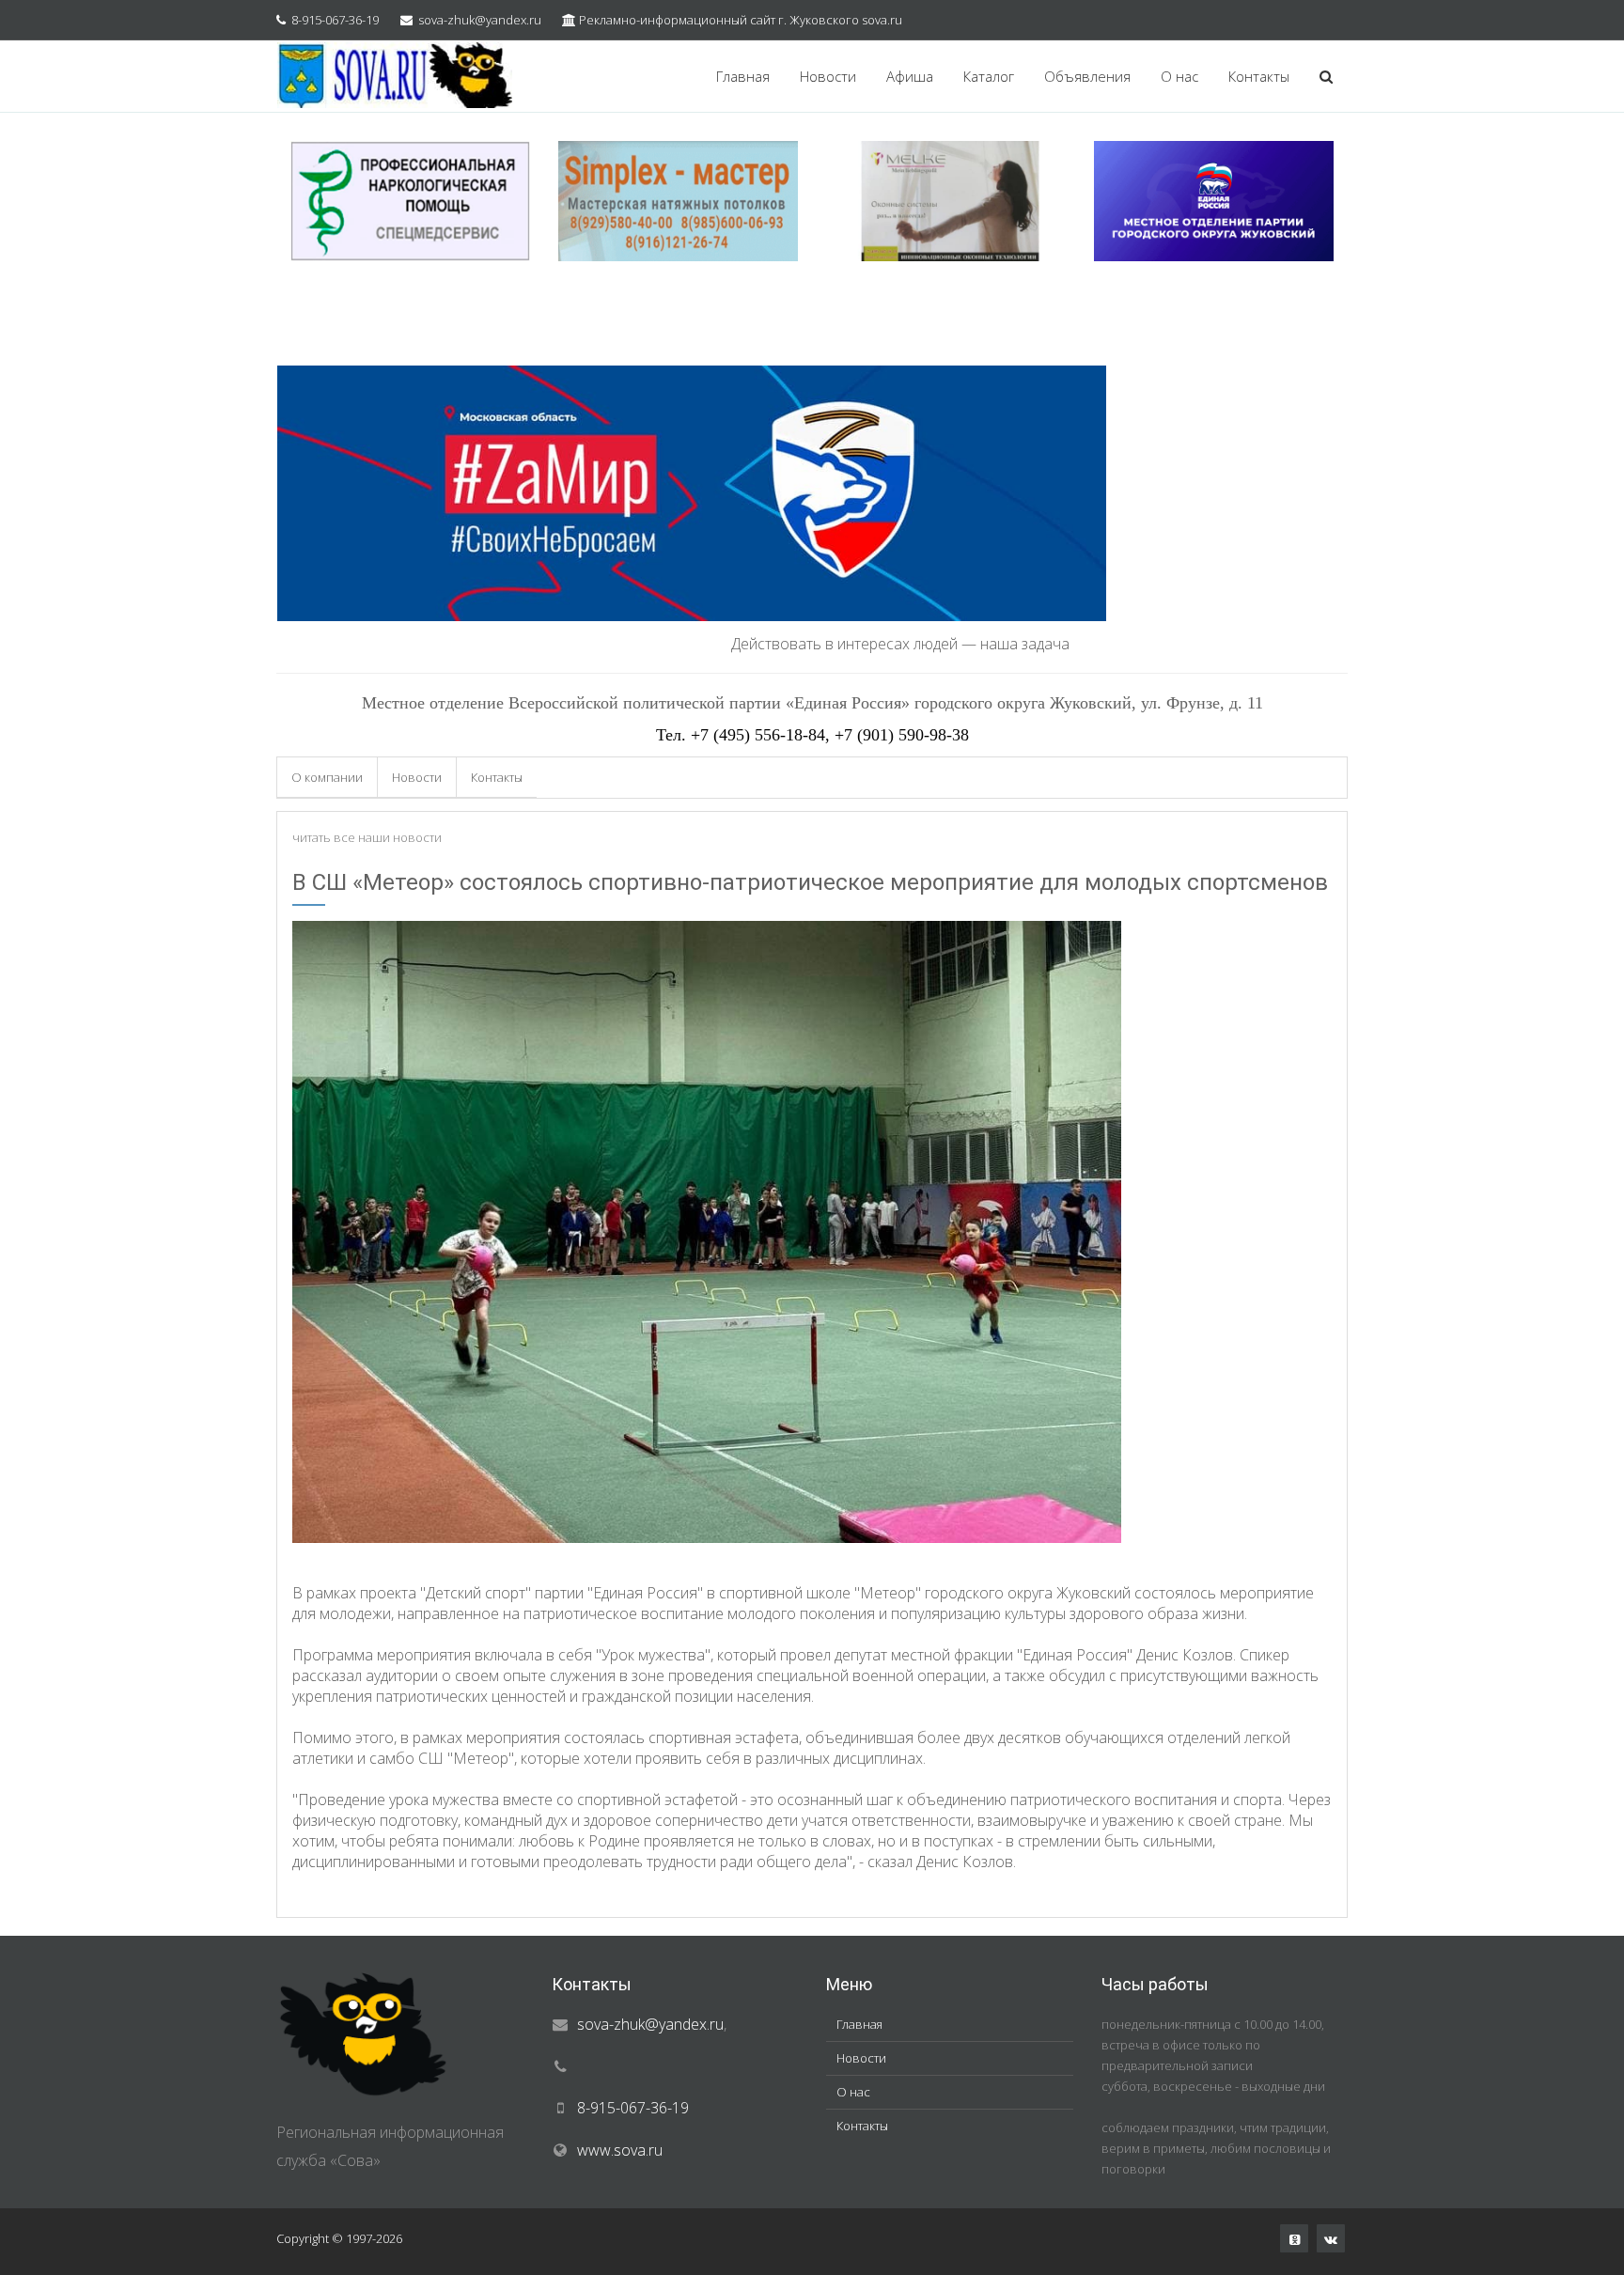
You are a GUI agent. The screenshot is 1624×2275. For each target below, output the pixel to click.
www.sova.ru (620, 2150)
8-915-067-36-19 (335, 20)
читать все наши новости (367, 837)
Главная (743, 76)
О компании (327, 777)
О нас (1179, 76)
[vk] (1331, 2238)
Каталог (989, 76)
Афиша (910, 76)
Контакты (1259, 76)
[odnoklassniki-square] (1294, 2238)
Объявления (1087, 76)
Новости (828, 76)
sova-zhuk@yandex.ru (480, 20)
